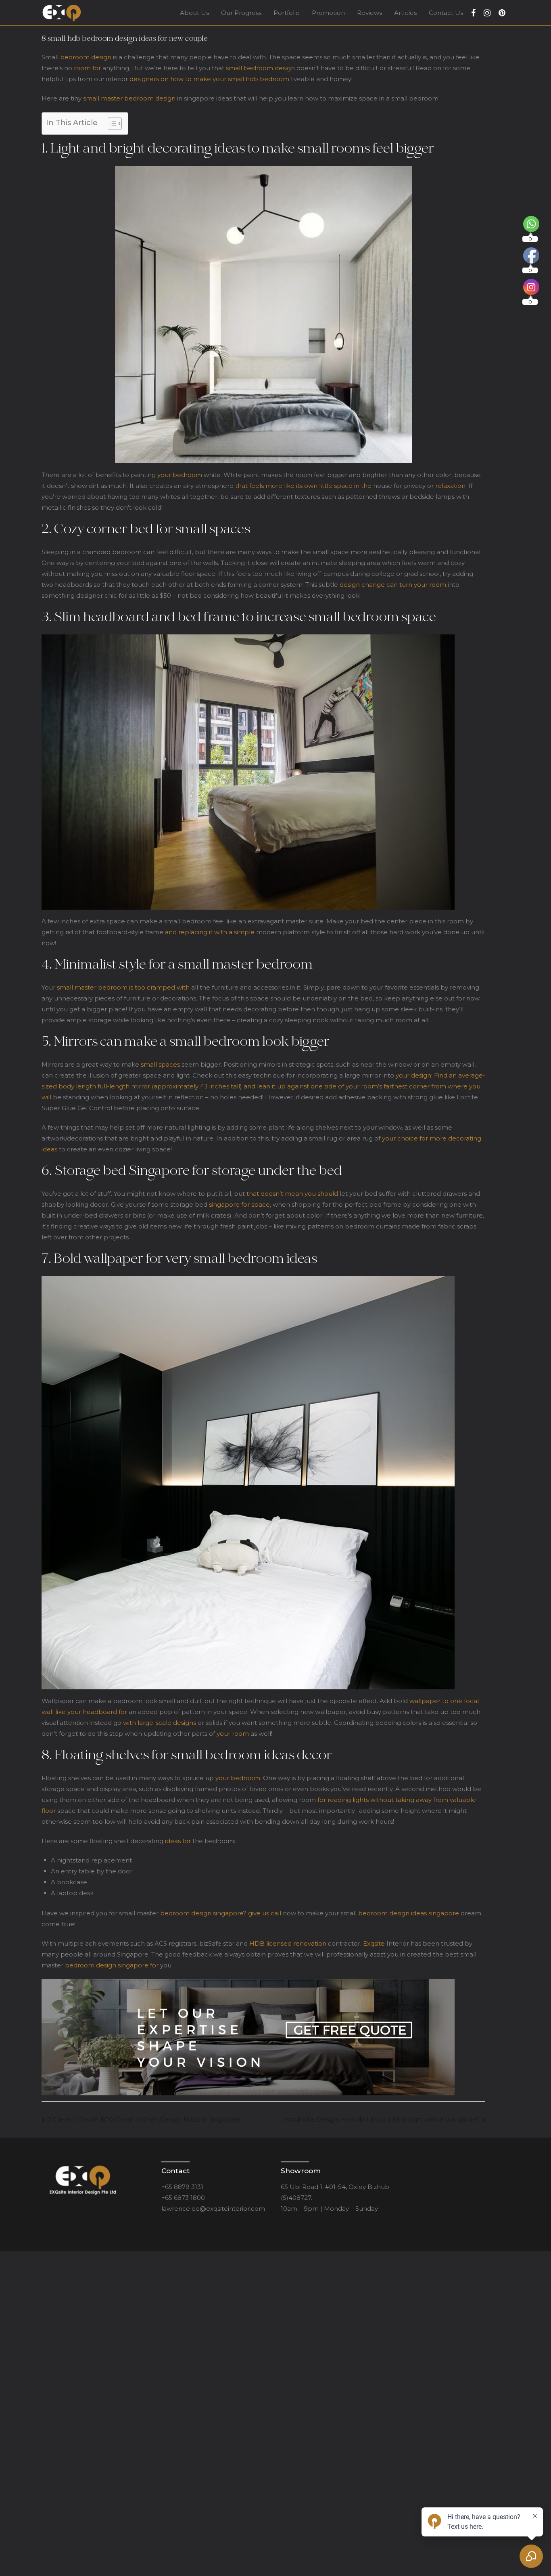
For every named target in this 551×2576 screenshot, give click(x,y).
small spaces (160, 1064)
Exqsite (374, 1943)
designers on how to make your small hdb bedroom (209, 79)
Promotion (328, 13)
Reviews (369, 13)
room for (87, 68)
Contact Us (446, 13)
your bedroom (180, 475)
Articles (405, 13)
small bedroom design (260, 68)
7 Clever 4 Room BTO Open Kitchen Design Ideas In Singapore (144, 2119)
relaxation (450, 486)
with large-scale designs (160, 1723)
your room (233, 1734)
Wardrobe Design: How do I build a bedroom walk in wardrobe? (381, 2119)
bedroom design (86, 57)
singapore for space (239, 1204)
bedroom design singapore (202, 1913)
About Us (194, 13)
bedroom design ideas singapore (409, 1913)
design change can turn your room (393, 585)
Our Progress (241, 13)
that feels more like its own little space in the (303, 486)
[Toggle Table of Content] (111, 123)
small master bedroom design (129, 98)
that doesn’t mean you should (292, 1194)
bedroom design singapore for (112, 1965)
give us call (265, 1913)
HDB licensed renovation (288, 1943)
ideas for (178, 1841)
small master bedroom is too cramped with (123, 987)
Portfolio (287, 13)
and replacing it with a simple (210, 932)
